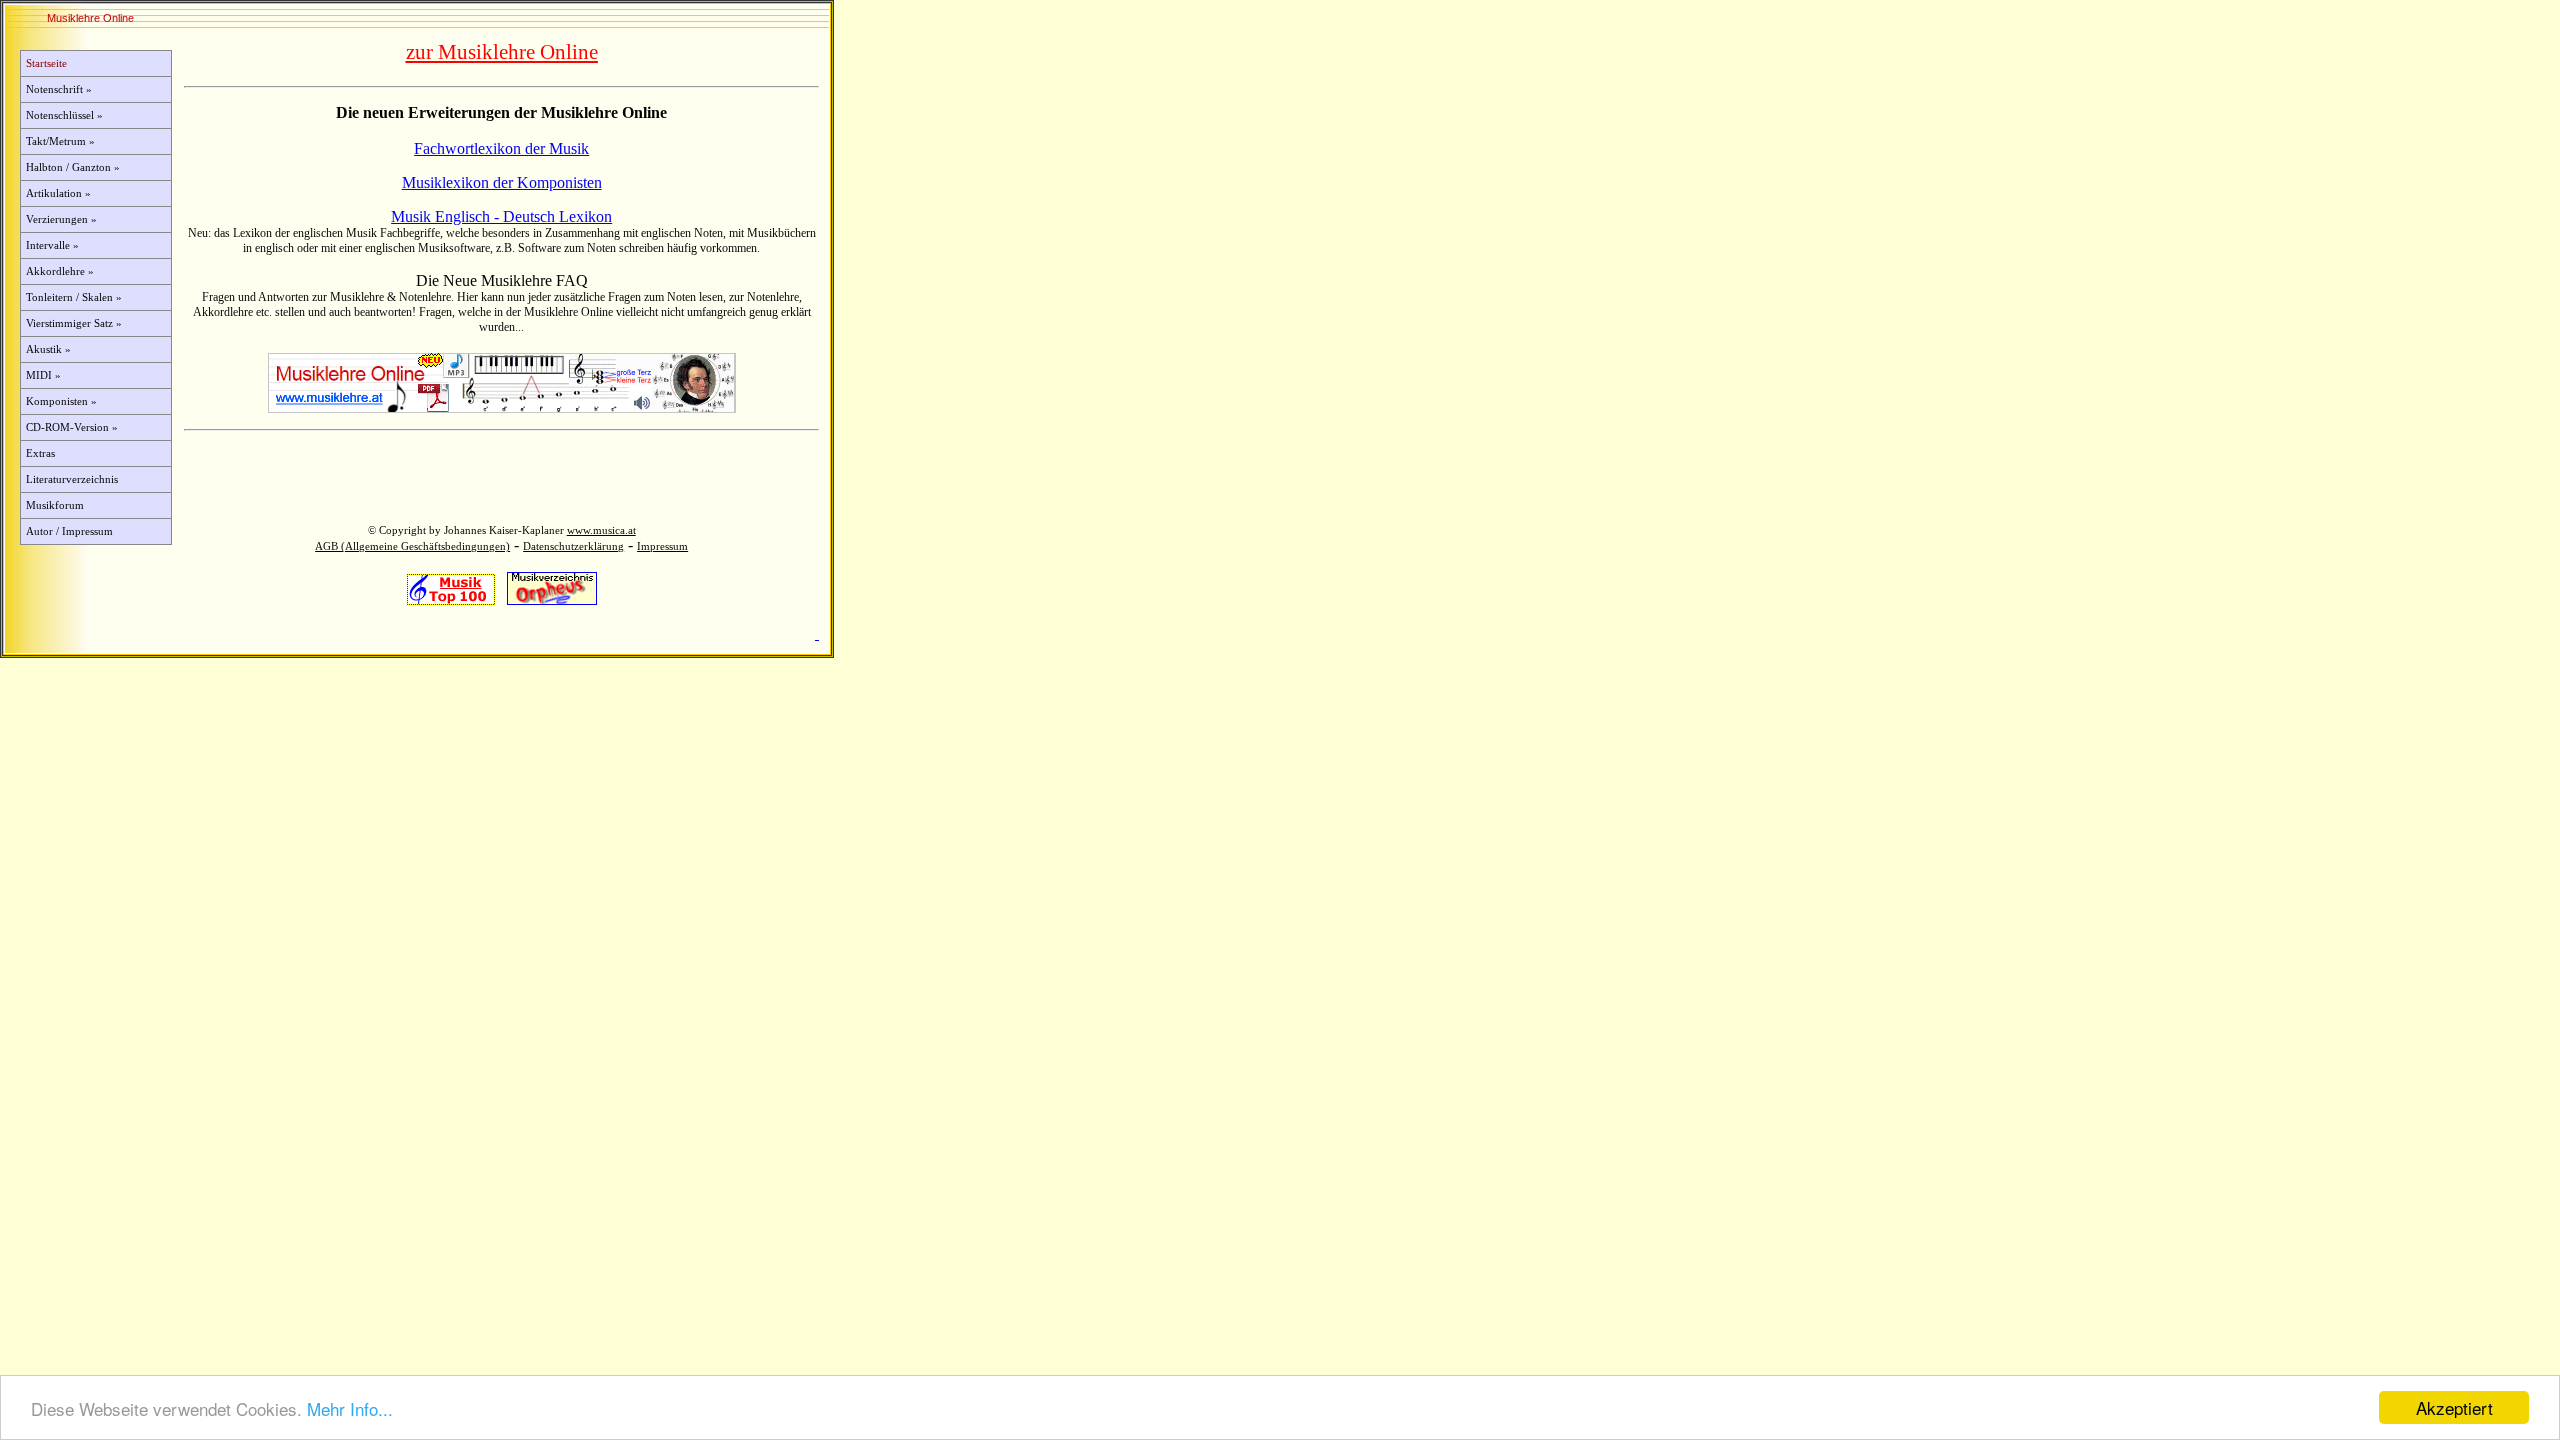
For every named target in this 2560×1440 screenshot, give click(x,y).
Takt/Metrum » (60, 141)
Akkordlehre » (60, 271)
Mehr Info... (350, 1408)
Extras (40, 453)
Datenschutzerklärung (573, 546)
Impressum (662, 546)
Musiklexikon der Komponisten (502, 182)
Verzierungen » (61, 219)
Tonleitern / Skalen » (74, 297)
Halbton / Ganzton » (73, 167)
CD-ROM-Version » (72, 427)
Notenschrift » (59, 89)
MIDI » (43, 375)
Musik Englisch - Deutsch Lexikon (501, 216)
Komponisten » (61, 401)
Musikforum (55, 505)
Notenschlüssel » (64, 115)
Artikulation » (58, 193)
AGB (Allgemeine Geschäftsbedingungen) (412, 546)
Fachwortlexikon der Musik (501, 148)
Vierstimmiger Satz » (74, 323)
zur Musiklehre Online (502, 52)
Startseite (46, 63)
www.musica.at (601, 530)
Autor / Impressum (69, 531)
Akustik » (48, 349)
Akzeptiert (2454, 1407)
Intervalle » (52, 245)
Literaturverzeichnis (72, 479)
